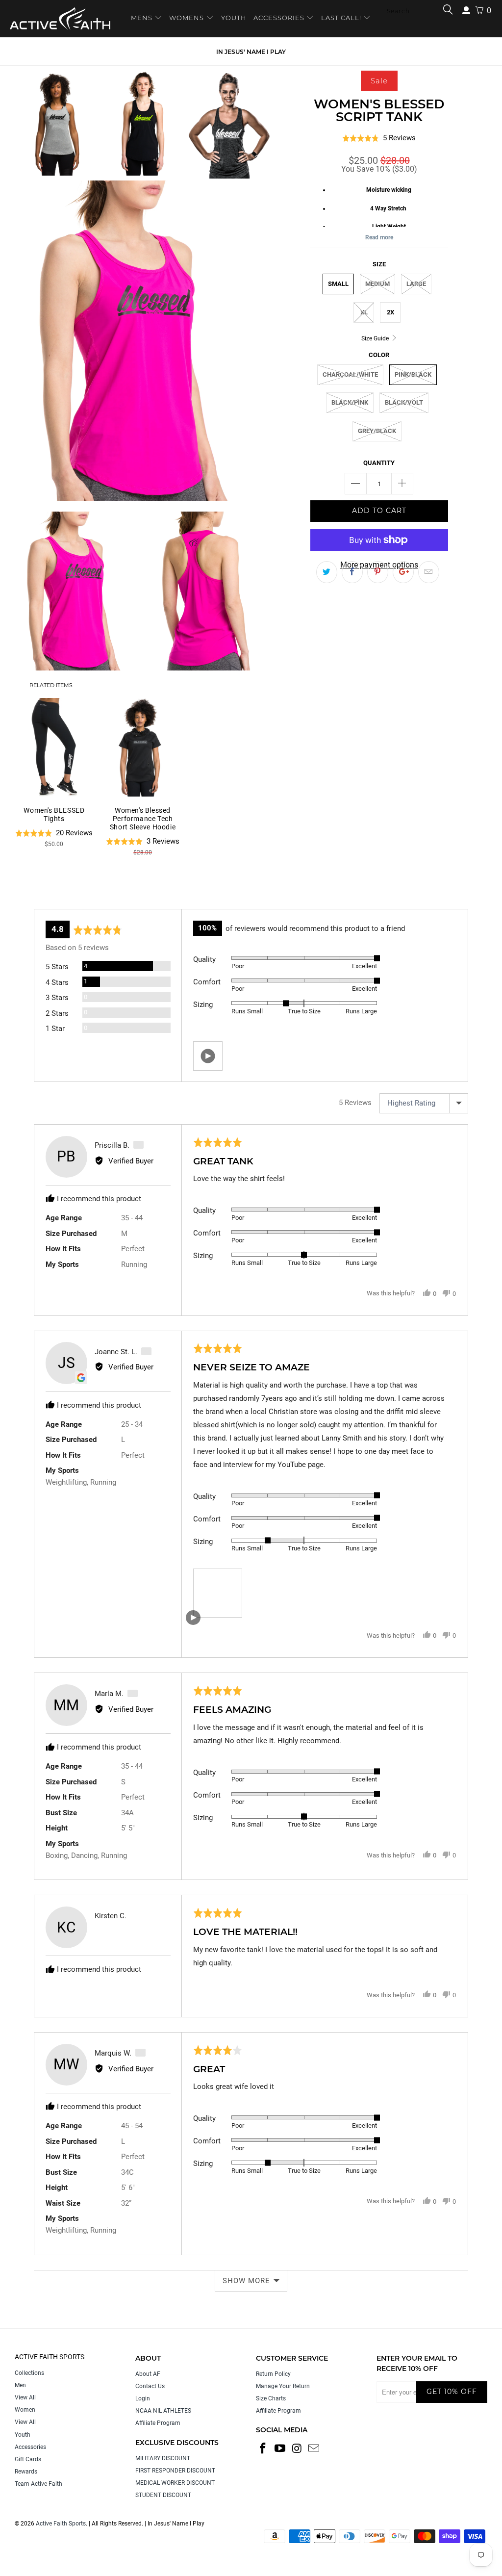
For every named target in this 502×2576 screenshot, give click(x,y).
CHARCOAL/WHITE (350, 374)
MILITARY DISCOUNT (163, 2458)
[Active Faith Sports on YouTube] (280, 2449)
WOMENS (187, 18)
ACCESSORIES (279, 18)
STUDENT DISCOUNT (163, 2495)
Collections (29, 2373)
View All (25, 2397)
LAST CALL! (342, 18)
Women (25, 2410)
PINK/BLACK (413, 374)
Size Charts (271, 2398)
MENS (143, 18)
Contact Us (150, 2386)
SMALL (338, 284)
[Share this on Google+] (403, 572)
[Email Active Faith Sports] (314, 2449)
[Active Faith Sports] (60, 19)
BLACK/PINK (350, 402)
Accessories (30, 2447)
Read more (379, 237)
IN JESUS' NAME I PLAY (251, 52)
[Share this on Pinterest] (378, 572)
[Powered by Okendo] (78, 897)
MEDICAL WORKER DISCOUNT (175, 2483)
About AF (148, 2374)
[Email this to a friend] (429, 572)
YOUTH (234, 18)
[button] (208, 1056)
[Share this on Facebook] (352, 572)
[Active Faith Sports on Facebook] (263, 2449)
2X (390, 312)
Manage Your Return (283, 2386)
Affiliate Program (158, 2423)
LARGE (416, 284)
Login (143, 2398)
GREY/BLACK (377, 431)
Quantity (379, 463)
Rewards (26, 2472)
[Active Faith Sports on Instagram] (297, 2449)
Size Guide (376, 338)
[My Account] (466, 11)
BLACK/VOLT (404, 402)
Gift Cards (28, 2459)
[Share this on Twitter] (327, 572)
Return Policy (273, 2374)
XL (364, 312)
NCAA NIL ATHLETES (163, 2411)
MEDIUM (377, 284)
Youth (23, 2435)
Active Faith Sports (61, 2524)
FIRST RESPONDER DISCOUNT (175, 2471)
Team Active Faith (38, 2484)
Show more (246, 2281)
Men (20, 2385)
